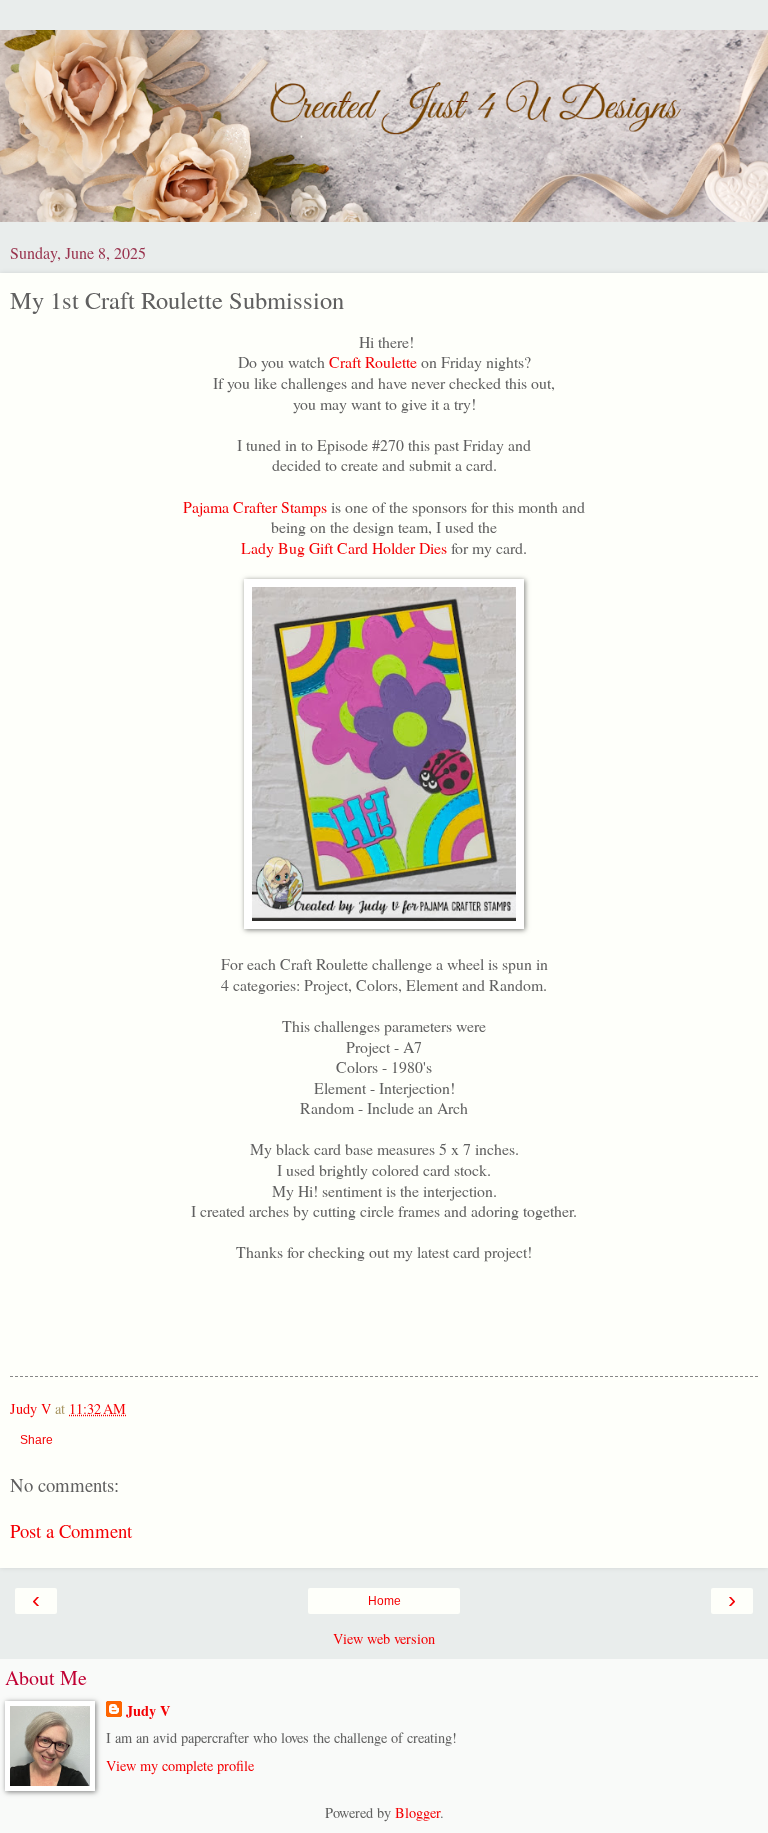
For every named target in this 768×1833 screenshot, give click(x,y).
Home (384, 1601)
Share (36, 1440)
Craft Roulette (375, 361)
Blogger (417, 1812)
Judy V (148, 1711)
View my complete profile (180, 1765)
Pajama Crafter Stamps (257, 506)
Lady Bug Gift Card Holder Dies (344, 547)
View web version (384, 1638)
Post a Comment (71, 1530)
